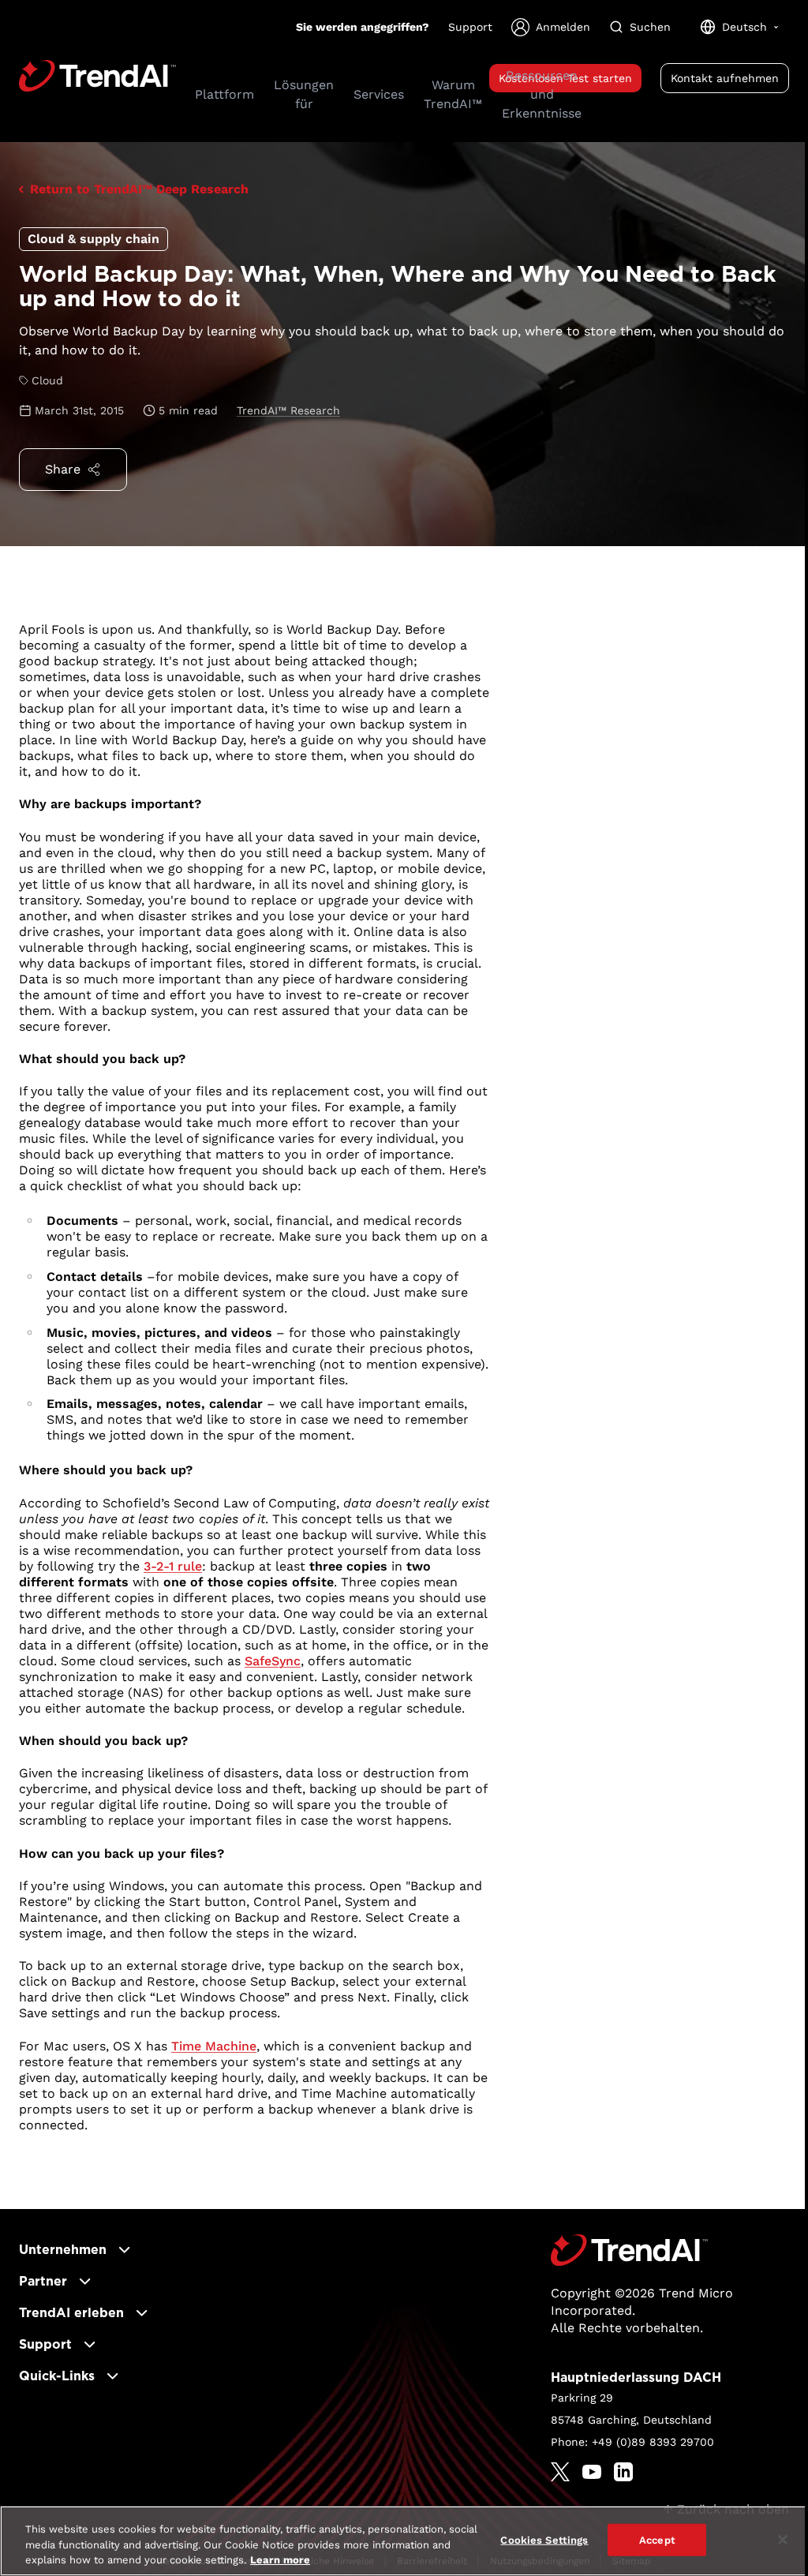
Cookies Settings (544, 2539)
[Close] (783, 2540)
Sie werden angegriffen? (363, 27)
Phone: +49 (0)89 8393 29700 (632, 2442)
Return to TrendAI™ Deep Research (139, 189)
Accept (657, 2539)
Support (470, 27)
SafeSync (273, 1661)
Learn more (280, 2560)
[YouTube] (592, 2472)
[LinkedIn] (623, 2472)
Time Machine (214, 2046)
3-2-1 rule (173, 1566)
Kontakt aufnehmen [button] (725, 78)
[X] (560, 2472)
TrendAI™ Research (288, 410)
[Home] (629, 2250)
